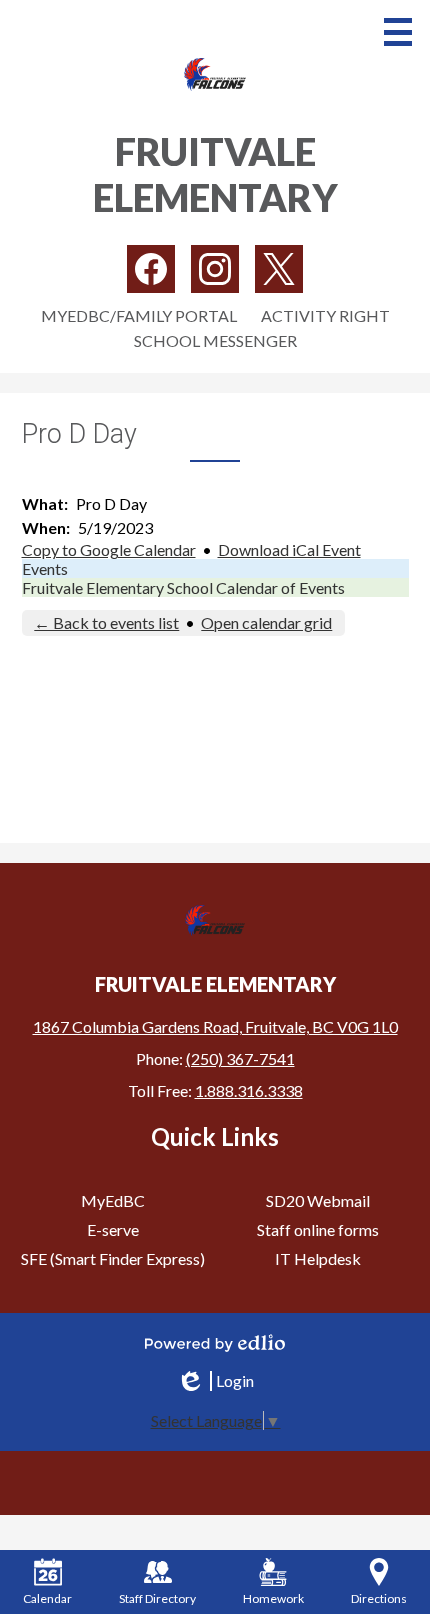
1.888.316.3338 (249, 1090)
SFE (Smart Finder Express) (113, 1258)
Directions (379, 1598)
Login (215, 1381)
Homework (273, 1598)
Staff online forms (318, 1229)
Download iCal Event (289, 549)
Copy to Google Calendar (109, 549)
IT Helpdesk (318, 1258)
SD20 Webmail (318, 1200)
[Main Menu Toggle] (398, 32)
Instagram (215, 269)
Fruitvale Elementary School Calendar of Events (183, 587)
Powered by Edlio (215, 1343)
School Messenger (215, 340)
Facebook (151, 269)
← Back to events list (106, 622)
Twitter (279, 269)
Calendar (47, 1598)
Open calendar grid (266, 622)
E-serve (113, 1229)
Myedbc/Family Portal (139, 315)
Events (45, 568)
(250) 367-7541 (240, 1058)
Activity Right (325, 315)
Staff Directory (157, 1598)
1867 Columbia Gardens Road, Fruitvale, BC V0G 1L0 (215, 1026)
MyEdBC (113, 1200)
